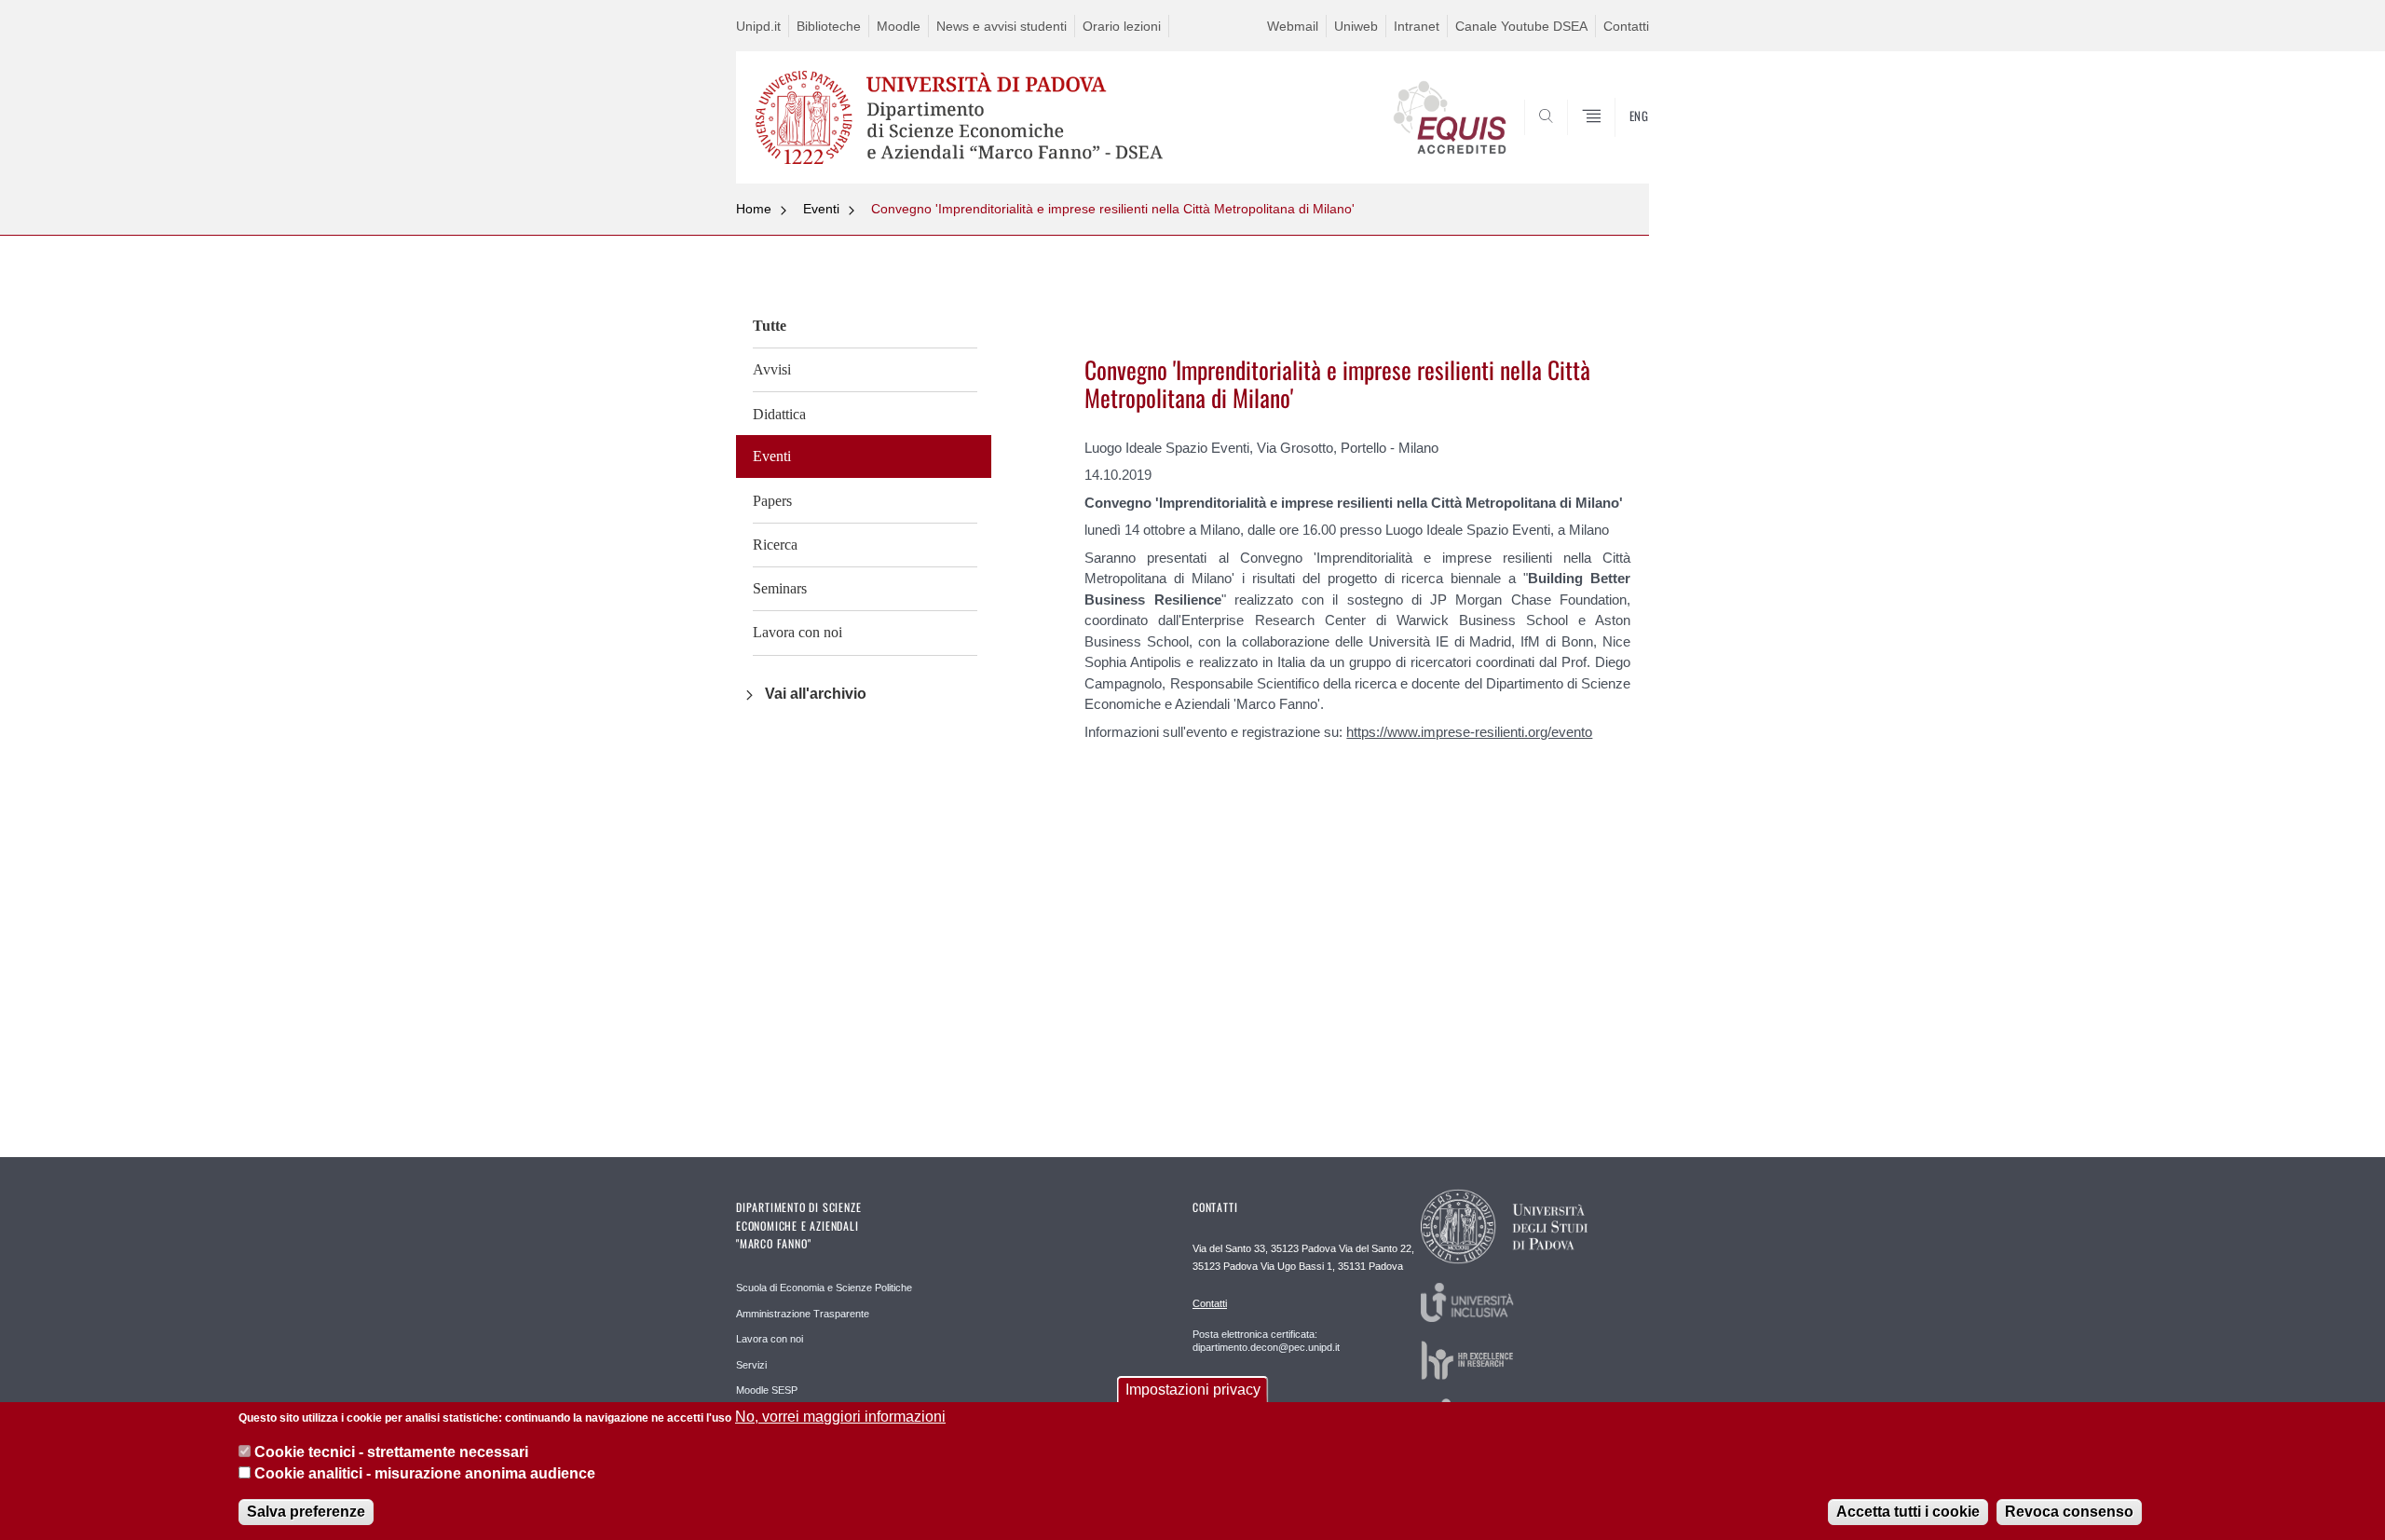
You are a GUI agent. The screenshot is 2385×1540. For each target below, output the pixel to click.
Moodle (899, 26)
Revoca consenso (2069, 1512)
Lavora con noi (797, 632)
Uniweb (1356, 26)
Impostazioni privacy (1193, 1390)
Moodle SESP (767, 1390)
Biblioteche (829, 26)
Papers (772, 501)
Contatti (1626, 26)
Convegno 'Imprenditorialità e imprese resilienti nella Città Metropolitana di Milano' (1113, 209)
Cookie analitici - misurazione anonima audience (425, 1473)
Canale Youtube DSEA (1521, 26)
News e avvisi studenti (1002, 26)
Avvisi (772, 369)
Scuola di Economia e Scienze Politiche (824, 1288)
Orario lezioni (1122, 26)
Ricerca (775, 545)
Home (754, 209)
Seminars (780, 588)
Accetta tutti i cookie (1908, 1512)
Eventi (821, 209)
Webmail (1293, 26)
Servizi (751, 1365)
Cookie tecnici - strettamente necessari (391, 1452)
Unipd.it (758, 26)
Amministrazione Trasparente (803, 1314)
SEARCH (1616, 139)
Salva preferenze (306, 1512)
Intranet (1417, 26)
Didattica (779, 414)
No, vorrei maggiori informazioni (840, 1417)
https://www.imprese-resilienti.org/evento (1469, 732)
